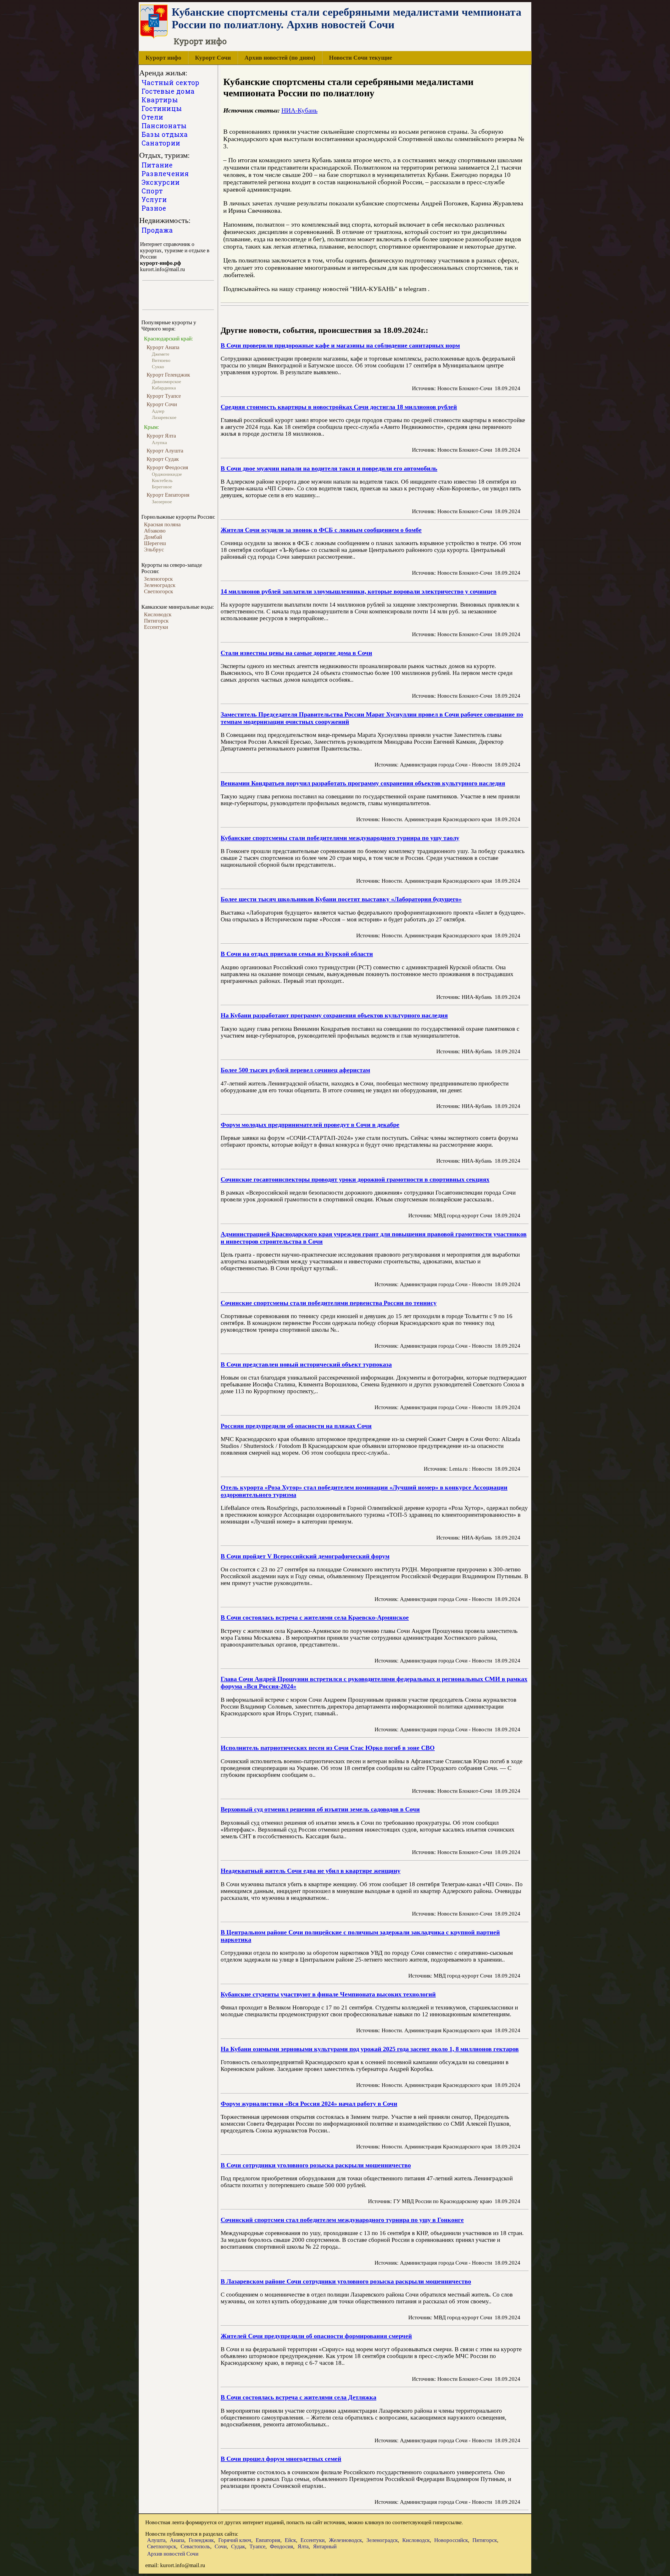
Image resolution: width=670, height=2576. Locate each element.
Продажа (157, 230)
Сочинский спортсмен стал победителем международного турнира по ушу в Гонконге (342, 2220)
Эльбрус (154, 549)
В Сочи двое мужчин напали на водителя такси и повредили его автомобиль (329, 468)
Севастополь (195, 2546)
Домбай (153, 537)
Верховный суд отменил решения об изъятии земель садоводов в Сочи (320, 1809)
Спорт (152, 191)
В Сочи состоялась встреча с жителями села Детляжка (298, 2397)
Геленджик (201, 2540)
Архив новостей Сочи (173, 2554)
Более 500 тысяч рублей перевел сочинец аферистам (295, 1070)
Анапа (177, 2540)
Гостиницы (162, 108)
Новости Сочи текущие (361, 58)
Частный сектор (171, 83)
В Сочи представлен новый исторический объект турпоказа (306, 1364)
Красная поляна (162, 524)
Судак (238, 2546)
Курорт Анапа (163, 347)
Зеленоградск (160, 585)
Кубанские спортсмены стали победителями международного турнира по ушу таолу (340, 838)
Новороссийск (451, 2540)
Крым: (152, 427)
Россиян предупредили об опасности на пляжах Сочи (296, 1426)
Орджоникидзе (167, 474)
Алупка (159, 443)
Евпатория (268, 2540)
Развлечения (165, 174)
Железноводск (345, 2540)
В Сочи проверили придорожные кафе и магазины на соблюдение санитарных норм (340, 345)
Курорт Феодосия (167, 467)
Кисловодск (158, 614)
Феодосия (281, 2546)
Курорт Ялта (161, 436)
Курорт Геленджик (168, 375)
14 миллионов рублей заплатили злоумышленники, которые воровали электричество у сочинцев (359, 591)
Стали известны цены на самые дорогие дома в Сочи (296, 653)
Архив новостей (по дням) (280, 58)
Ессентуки (156, 627)
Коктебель (162, 480)
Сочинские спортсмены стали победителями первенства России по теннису (329, 1303)
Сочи (221, 2546)
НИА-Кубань (299, 110)
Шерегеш (155, 543)
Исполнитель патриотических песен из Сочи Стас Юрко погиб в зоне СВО (328, 1748)
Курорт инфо (163, 58)
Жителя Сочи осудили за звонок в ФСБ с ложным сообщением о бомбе (321, 530)
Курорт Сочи (213, 58)
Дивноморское (166, 382)
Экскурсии (161, 182)
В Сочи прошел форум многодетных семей (281, 2459)
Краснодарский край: (169, 339)
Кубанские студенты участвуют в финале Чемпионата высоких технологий (328, 1994)
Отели (152, 117)
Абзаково (155, 531)
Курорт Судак (163, 459)
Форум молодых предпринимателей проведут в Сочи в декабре (310, 1125)
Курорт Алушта (165, 450)
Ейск (290, 2540)
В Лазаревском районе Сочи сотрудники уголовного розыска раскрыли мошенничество (346, 2281)
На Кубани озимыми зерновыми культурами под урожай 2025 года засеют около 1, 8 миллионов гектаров (370, 2049)
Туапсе (257, 2546)
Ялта (303, 2546)
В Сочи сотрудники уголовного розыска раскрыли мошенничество (316, 2165)
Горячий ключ (235, 2540)
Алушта (156, 2540)
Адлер (158, 411)
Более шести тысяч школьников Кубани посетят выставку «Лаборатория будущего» (341, 899)
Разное (154, 208)
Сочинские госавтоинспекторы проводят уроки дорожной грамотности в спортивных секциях (355, 1179)
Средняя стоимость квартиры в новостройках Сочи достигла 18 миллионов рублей (339, 407)
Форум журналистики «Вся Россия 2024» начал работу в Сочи (309, 2104)
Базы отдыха (165, 134)
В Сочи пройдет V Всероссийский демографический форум (305, 1556)
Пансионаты (164, 126)
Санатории (161, 143)
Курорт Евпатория (168, 495)
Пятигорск (156, 621)
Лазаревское (164, 417)
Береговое (162, 487)
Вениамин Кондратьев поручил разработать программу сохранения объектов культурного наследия (363, 783)
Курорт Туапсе (164, 396)
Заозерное (162, 502)
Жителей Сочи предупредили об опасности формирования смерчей (316, 2336)
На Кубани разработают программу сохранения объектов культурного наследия (334, 1015)
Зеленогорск (158, 579)
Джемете (161, 354)
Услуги (154, 200)
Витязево (161, 360)
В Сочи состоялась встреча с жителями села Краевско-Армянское (315, 1617)
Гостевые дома (168, 91)
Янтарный (325, 2546)
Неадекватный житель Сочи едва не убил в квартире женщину (311, 1871)
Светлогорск (158, 591)
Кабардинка (164, 388)
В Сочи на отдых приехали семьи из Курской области (297, 954)
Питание (157, 165)
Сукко (158, 367)
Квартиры (160, 100)
